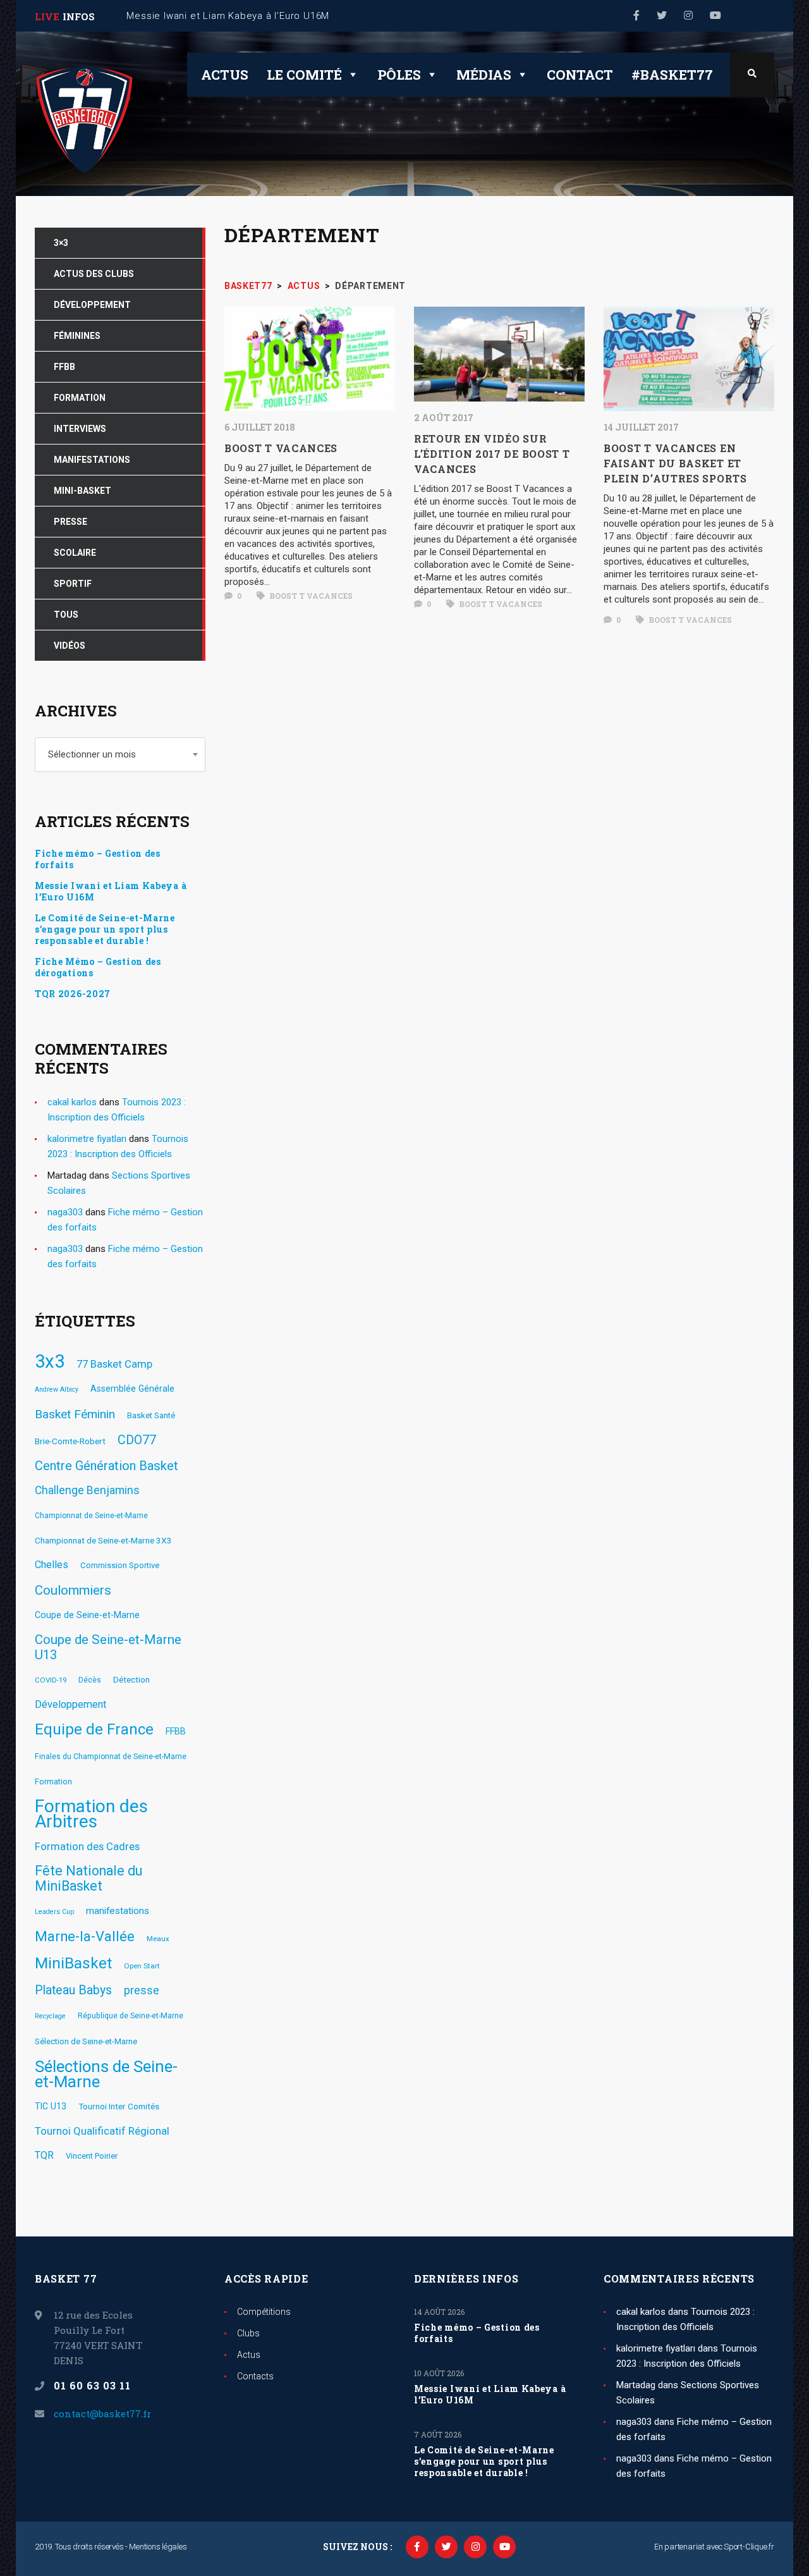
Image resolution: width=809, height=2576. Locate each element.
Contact (580, 75)
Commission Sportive (120, 1565)
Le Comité (304, 75)
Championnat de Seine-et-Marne (91, 1516)
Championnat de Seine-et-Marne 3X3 (103, 1540)
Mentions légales (158, 2547)
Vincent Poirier (92, 2156)
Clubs (248, 2333)
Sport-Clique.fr (749, 2547)
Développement (70, 1704)
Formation (53, 1782)
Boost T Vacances (310, 596)
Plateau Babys (73, 1990)
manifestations (118, 1911)
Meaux (158, 1939)
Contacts (255, 2376)
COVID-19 (51, 1680)
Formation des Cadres (87, 1846)
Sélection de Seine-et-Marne (86, 2041)
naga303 (65, 1212)
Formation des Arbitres (91, 1814)
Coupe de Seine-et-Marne (87, 1615)
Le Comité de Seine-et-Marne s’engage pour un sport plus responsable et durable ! (105, 929)
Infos (79, 16)
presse (142, 1990)
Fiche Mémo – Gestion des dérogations (98, 967)
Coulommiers (73, 1590)
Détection (131, 1679)
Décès (90, 1680)
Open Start (142, 1966)
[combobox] (120, 755)
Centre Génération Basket (106, 1466)
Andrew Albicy (57, 1389)
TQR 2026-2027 (73, 994)
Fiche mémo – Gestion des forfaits (98, 859)
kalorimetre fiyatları (87, 1139)
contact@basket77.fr (102, 2413)
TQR (44, 2155)
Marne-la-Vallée (85, 1937)
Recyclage (50, 2016)
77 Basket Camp (114, 1364)
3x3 (50, 1361)
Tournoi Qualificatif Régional (102, 2131)
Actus (225, 75)
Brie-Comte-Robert (70, 1441)
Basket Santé (151, 1415)
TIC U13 (51, 2106)
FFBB (176, 1731)
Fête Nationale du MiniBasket (88, 1879)
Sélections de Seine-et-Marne (106, 2074)
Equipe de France (94, 1729)
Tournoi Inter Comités (119, 2106)
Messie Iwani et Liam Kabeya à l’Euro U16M (111, 892)
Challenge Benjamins (87, 1490)
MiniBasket (73, 1963)
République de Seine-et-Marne (131, 2016)
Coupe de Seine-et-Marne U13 (108, 1647)
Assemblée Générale (132, 1389)
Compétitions (264, 2312)
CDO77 (137, 1440)
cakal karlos (72, 1102)
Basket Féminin (75, 1414)
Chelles (52, 1565)
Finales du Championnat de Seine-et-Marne (111, 1757)
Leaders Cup (54, 1912)
